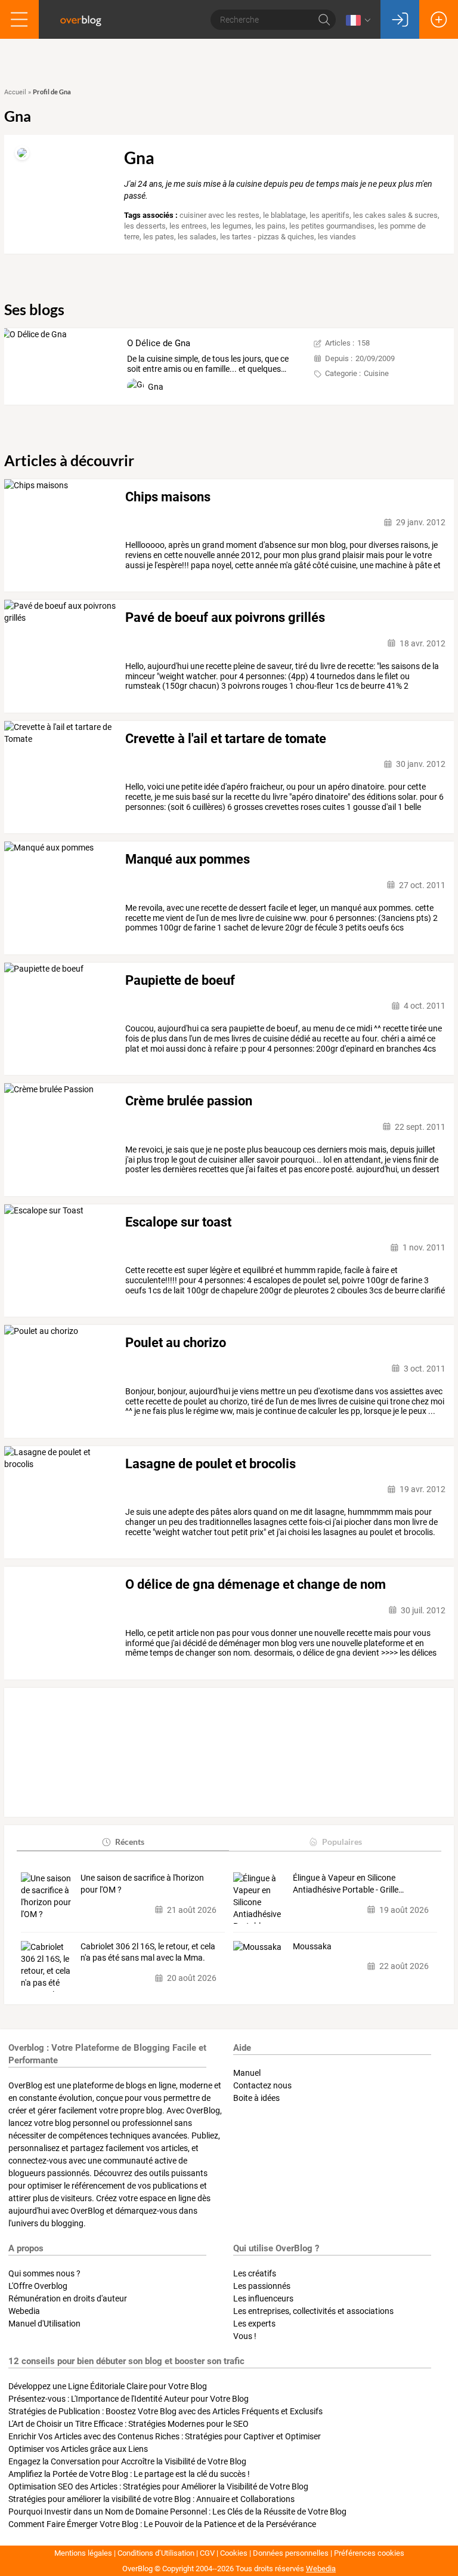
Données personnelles (291, 2553)
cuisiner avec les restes (219, 215)
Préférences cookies (369, 2553)
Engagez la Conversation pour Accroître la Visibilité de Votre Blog (127, 2461)
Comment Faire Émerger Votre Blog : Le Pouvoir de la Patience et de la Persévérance (162, 2524)
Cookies (234, 2553)
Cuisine (376, 373)
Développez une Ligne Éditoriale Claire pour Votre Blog (108, 2386)
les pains (270, 226)
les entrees (188, 226)
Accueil (15, 92)
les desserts (145, 226)
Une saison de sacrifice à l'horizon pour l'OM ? (142, 1884)
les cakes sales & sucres (395, 215)
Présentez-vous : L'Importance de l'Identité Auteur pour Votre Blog (129, 2399)
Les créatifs (255, 2273)
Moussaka (312, 1946)
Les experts (254, 2324)
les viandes (337, 237)
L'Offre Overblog (38, 2286)
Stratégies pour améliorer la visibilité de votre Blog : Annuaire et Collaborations (151, 2499)
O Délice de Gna (159, 343)
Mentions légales (83, 2553)
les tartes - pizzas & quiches (267, 237)
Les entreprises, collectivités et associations (313, 2311)
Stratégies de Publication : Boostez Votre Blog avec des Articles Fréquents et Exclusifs (165, 2411)
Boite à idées (256, 2098)
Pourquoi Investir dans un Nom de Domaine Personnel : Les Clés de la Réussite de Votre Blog (177, 2512)
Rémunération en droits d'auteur (68, 2298)
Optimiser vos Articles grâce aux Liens (78, 2449)
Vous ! (245, 2336)
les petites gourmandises (332, 226)
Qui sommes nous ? (44, 2273)
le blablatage (284, 215)
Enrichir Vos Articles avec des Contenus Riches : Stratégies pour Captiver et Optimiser (165, 2436)
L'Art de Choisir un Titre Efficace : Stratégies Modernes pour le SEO (129, 2424)
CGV (207, 2553)
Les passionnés (262, 2286)
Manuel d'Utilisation (44, 2324)
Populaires (342, 1842)
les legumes (231, 226)
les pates (159, 237)
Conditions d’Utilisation (156, 2553)
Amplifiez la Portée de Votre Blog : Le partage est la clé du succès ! (129, 2474)
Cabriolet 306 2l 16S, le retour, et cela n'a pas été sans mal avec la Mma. (148, 1952)
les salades (197, 237)
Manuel (247, 2073)
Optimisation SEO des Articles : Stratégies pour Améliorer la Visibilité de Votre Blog (158, 2486)
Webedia (24, 2311)
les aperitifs (329, 215)
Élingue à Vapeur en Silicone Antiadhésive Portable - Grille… (348, 1884)
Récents (130, 1842)
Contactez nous (262, 2085)
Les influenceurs (263, 2298)
